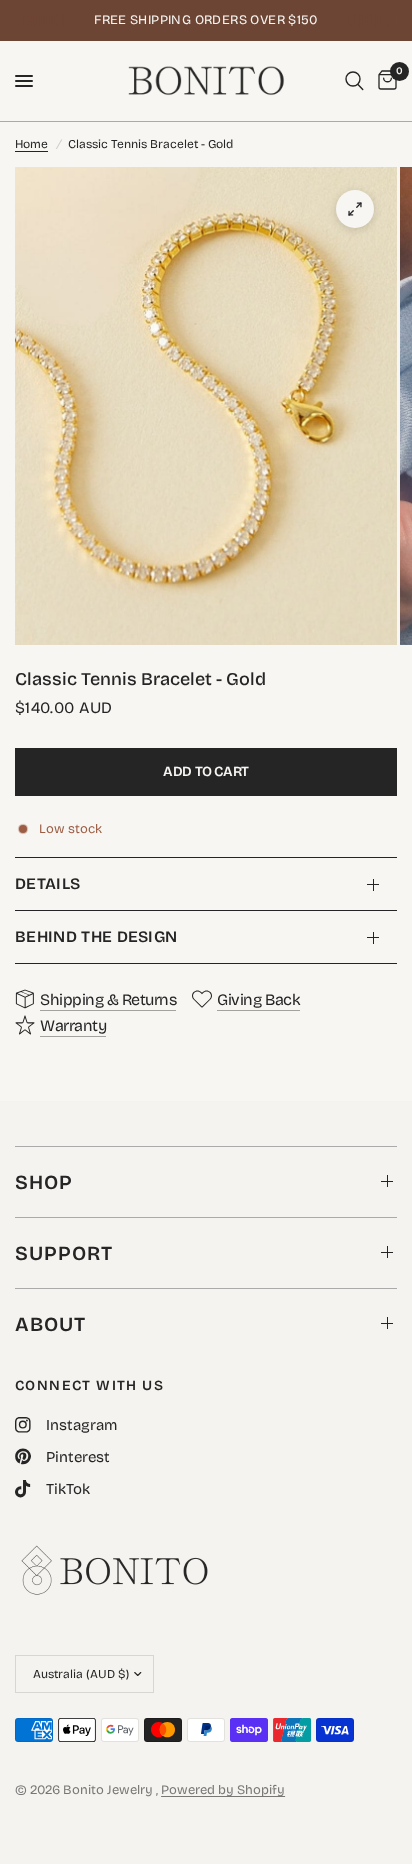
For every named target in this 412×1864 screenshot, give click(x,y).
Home (31, 144)
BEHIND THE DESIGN (96, 936)
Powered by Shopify (223, 1790)
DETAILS (47, 883)
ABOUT (50, 1324)
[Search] (354, 81)
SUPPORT (64, 1253)
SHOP (44, 1182)
